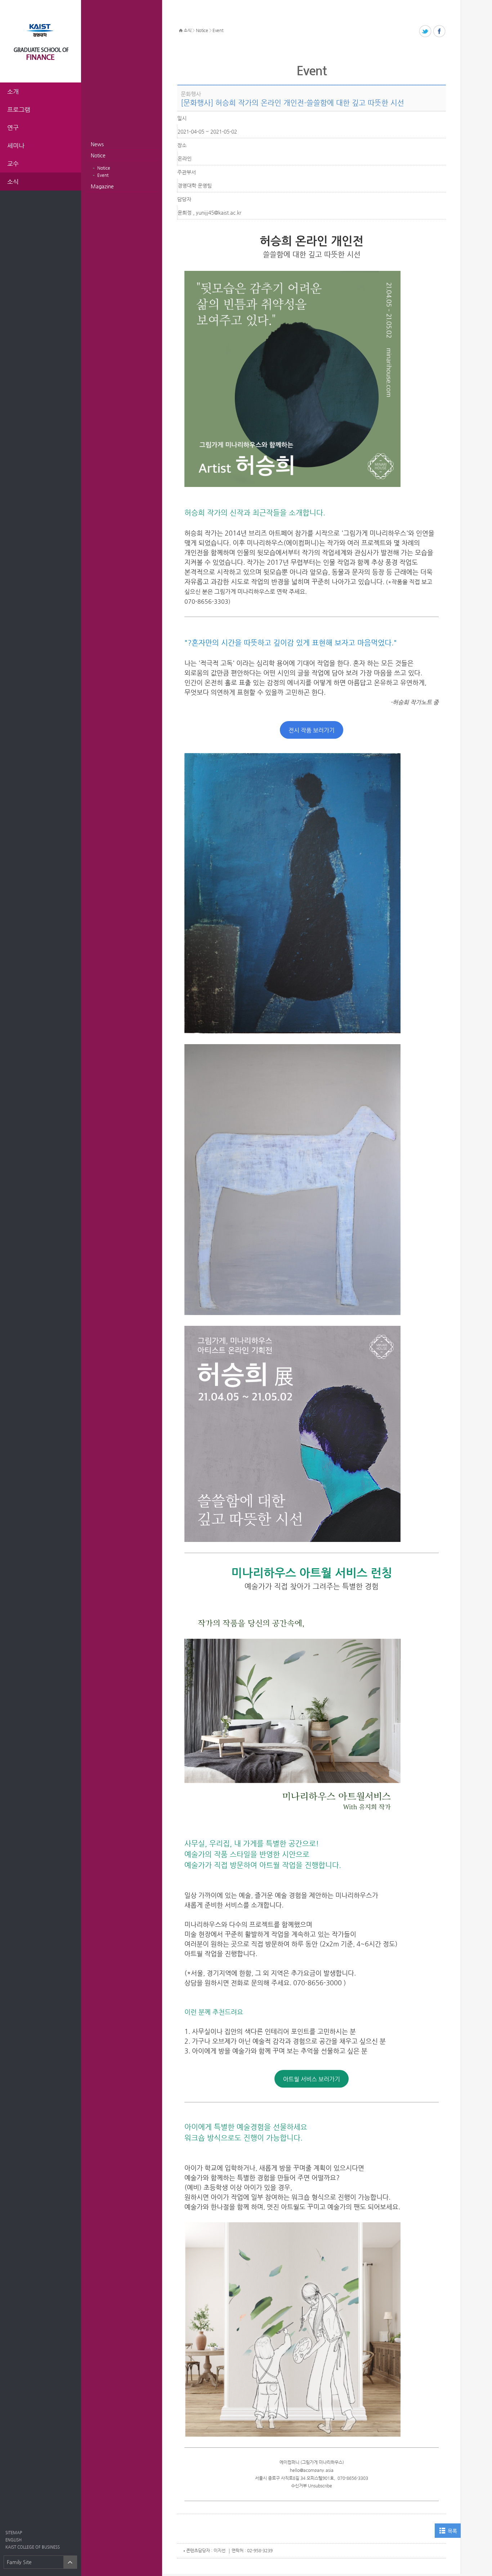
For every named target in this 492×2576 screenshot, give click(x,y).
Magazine (102, 186)
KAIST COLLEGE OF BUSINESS (33, 2547)
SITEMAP (14, 2533)
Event (103, 175)
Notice (98, 155)
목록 (452, 2531)
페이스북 (440, 32)
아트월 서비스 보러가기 (312, 2079)
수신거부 (299, 2486)
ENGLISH (14, 2540)
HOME (181, 31)
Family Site (19, 2562)
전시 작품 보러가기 (312, 730)
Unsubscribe (320, 2486)
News (97, 144)
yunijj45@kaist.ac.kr (219, 213)
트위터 (426, 32)
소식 (187, 30)
